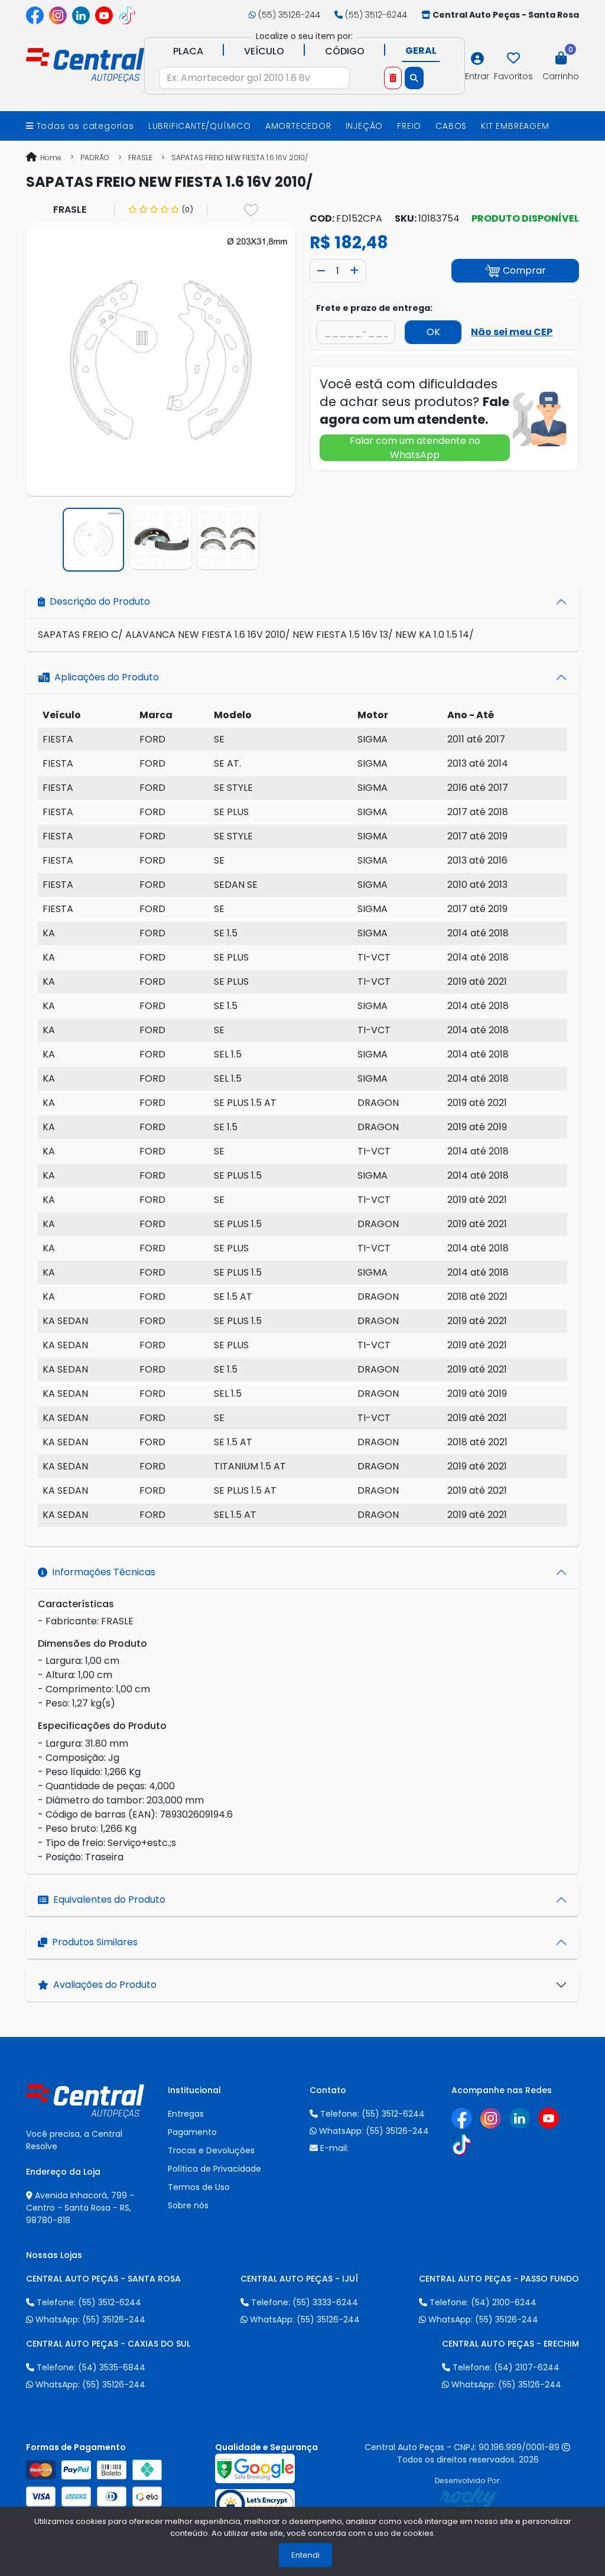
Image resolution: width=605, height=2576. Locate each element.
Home (50, 158)
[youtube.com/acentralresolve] (104, 15)
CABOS (451, 126)
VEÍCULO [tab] (264, 51)
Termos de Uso (199, 2187)
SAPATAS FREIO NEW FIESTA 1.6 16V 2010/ (240, 158)
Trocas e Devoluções (211, 2150)
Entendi (305, 2555)
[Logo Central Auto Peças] (85, 64)
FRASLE (140, 158)
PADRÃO (95, 158)
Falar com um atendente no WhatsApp (415, 448)
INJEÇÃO (365, 126)
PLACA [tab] (188, 51)
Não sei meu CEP (512, 332)
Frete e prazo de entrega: (374, 308)
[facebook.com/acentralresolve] (35, 15)
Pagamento (192, 2132)
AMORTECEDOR (298, 126)
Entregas (186, 2114)
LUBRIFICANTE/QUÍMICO (200, 126)
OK (433, 332)
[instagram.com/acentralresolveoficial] (58, 15)
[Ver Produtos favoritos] (513, 59)
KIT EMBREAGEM (515, 126)
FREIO (409, 126)
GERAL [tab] (421, 51)
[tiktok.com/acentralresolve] (127, 15)
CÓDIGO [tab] (345, 51)
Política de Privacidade (214, 2169)
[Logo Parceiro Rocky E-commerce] (468, 2497)
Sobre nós (188, 2205)
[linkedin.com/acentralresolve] (81, 15)
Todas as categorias (84, 126)
